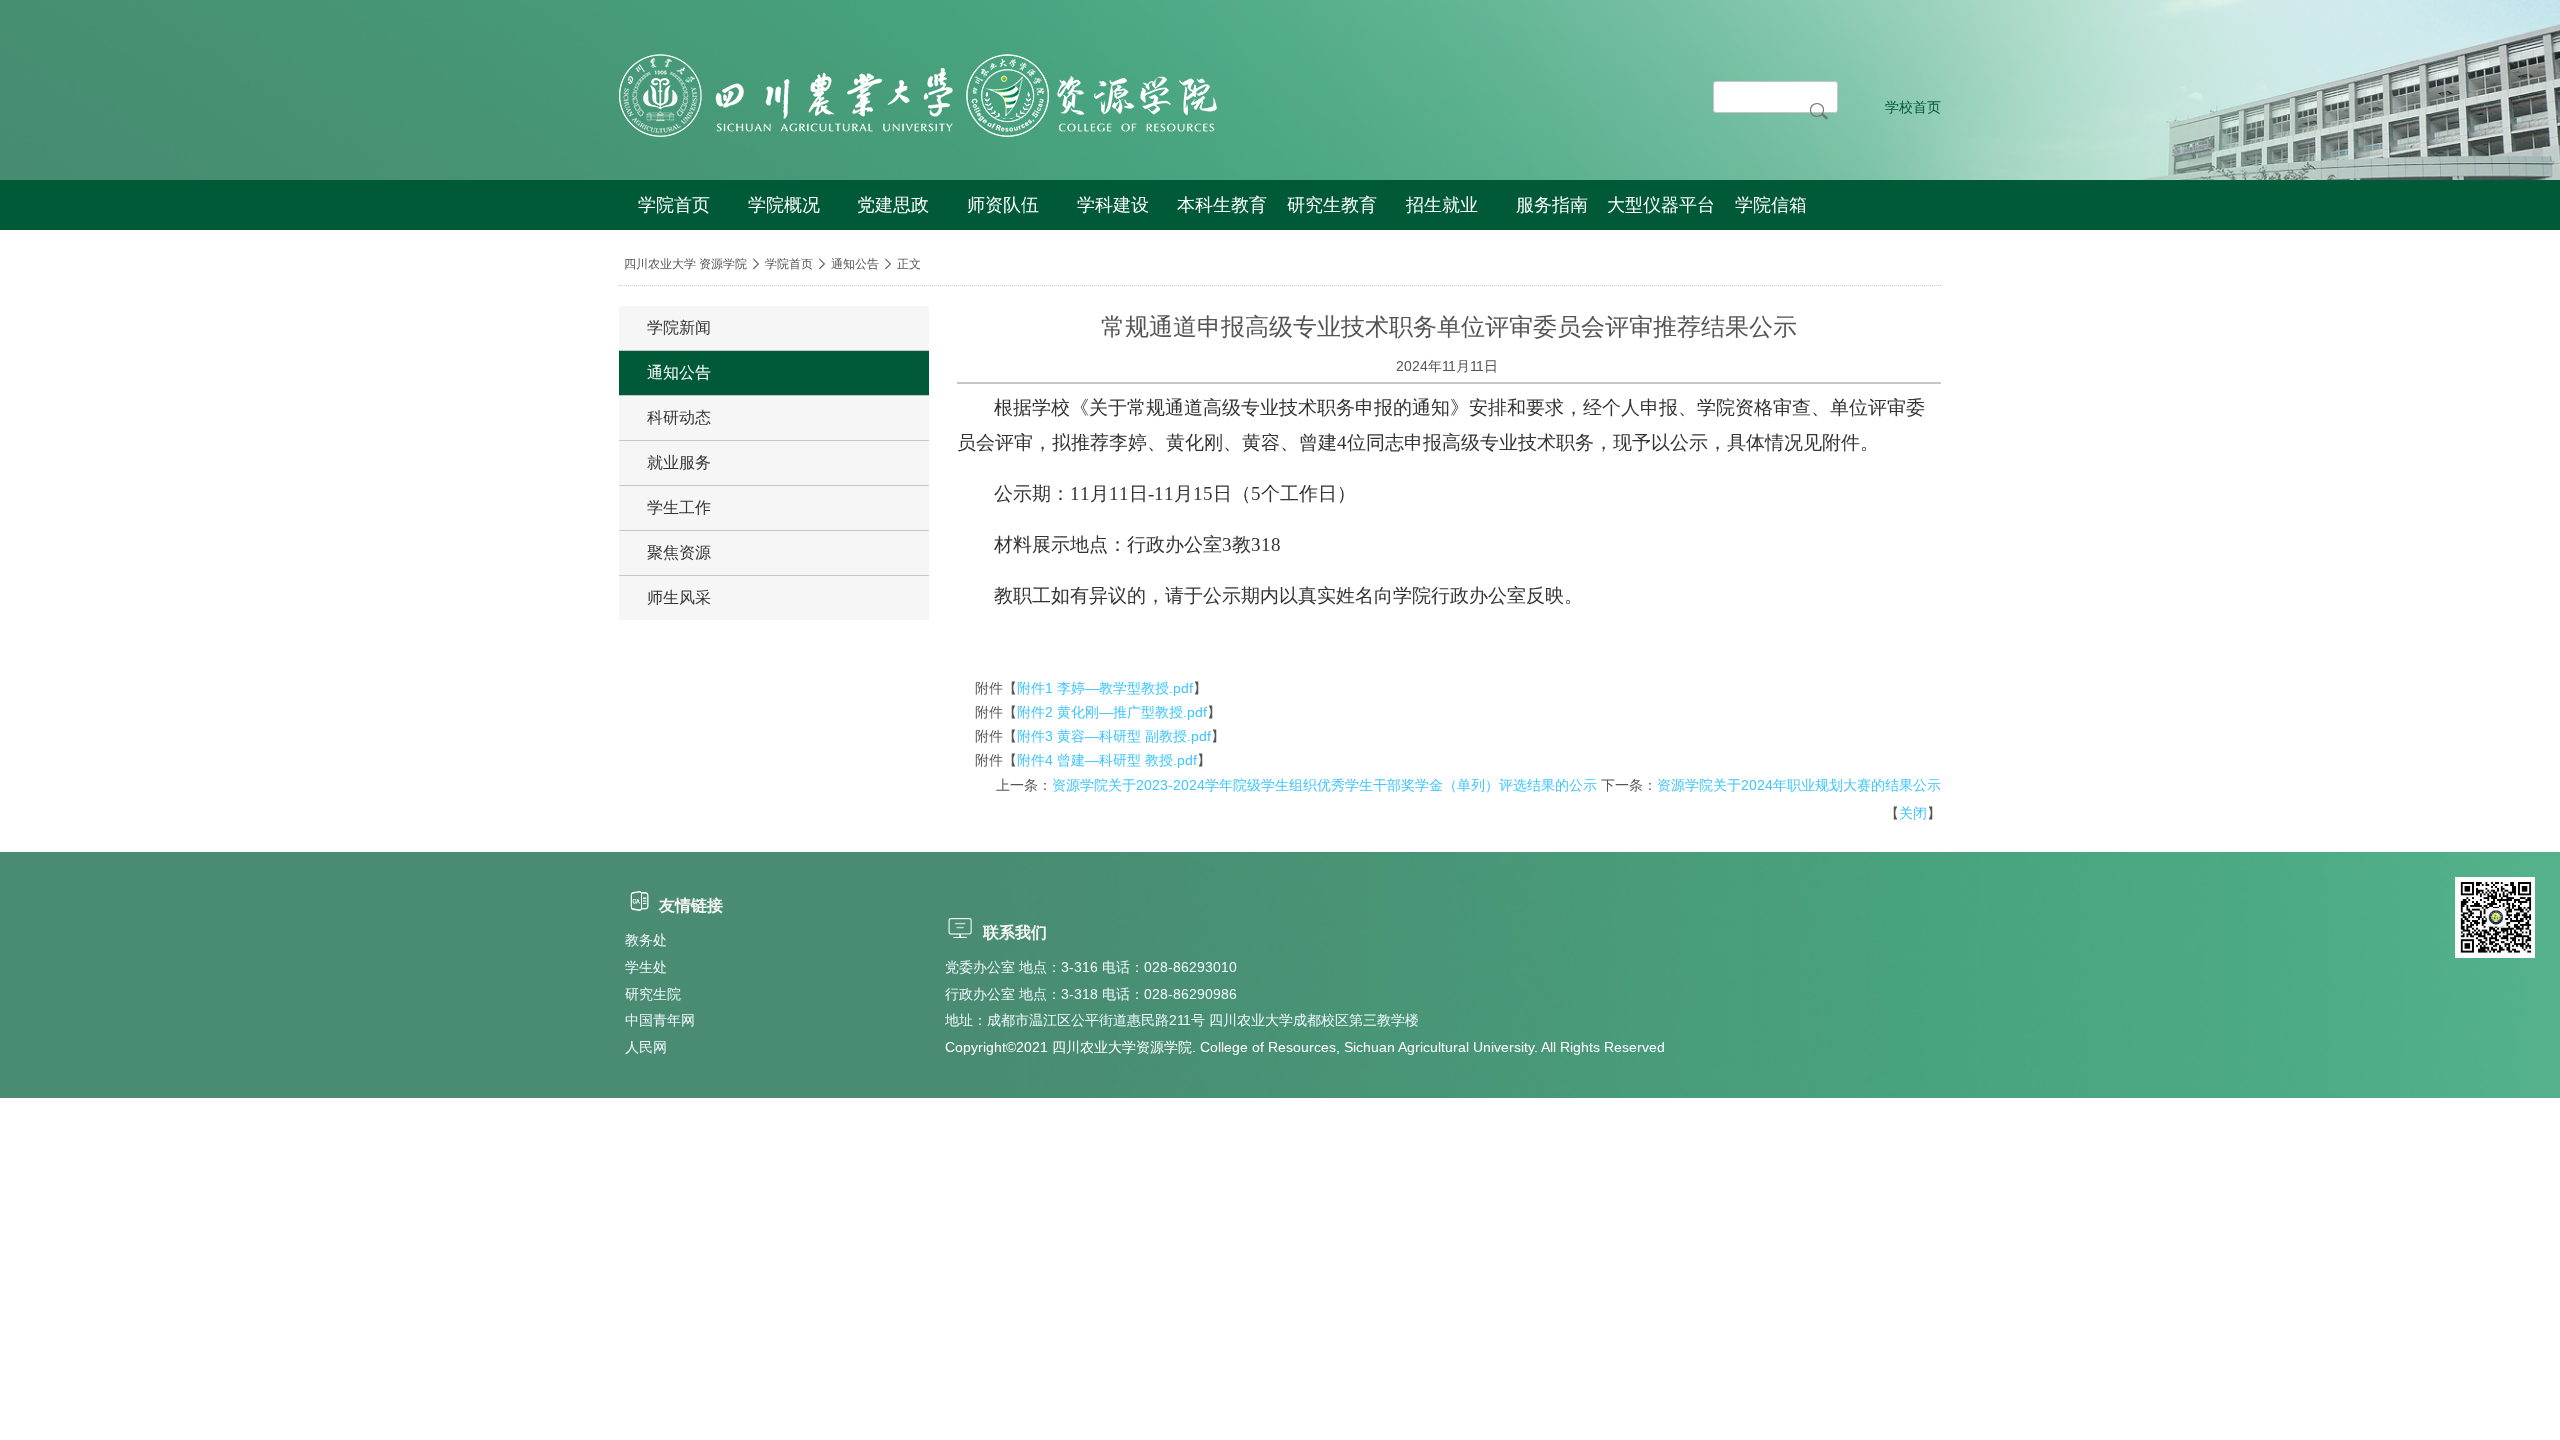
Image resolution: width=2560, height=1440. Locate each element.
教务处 (646, 940)
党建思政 (893, 205)
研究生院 (653, 994)
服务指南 (1552, 205)
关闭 (1913, 813)
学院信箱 (1771, 205)
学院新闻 (679, 327)
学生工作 (679, 507)
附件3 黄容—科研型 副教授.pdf (1114, 736)
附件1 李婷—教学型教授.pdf (1105, 688)
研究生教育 (1332, 205)
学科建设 (1113, 205)
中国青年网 (660, 1020)
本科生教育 (1222, 205)
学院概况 (784, 205)
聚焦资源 (679, 552)
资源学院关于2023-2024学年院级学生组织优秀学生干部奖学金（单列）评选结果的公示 (1324, 785)
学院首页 (674, 205)
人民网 (646, 1047)
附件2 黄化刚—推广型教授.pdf (1112, 712)
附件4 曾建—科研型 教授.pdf (1107, 760)
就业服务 (679, 462)
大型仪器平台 (1661, 205)
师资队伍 (1003, 205)
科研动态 (679, 417)
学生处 (646, 967)
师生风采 (679, 597)
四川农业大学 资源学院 (685, 264)
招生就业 (1442, 205)
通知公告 (855, 264)
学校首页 (1913, 107)
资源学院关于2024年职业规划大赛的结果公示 (1799, 785)
